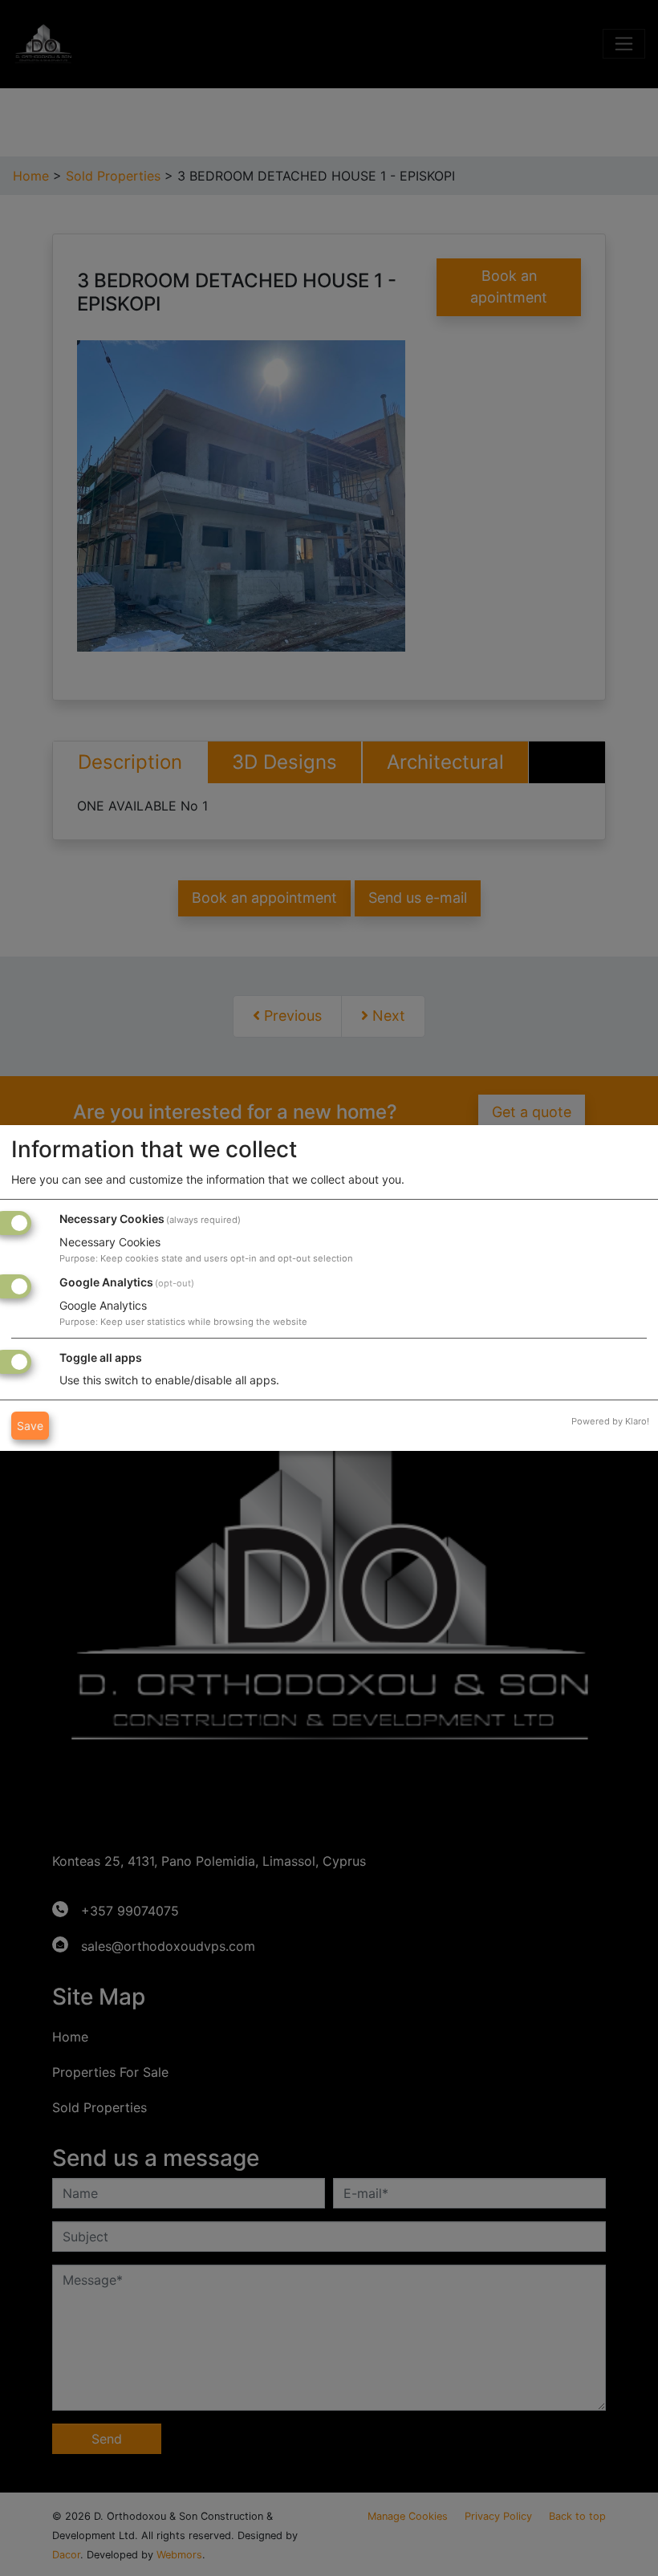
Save (30, 1426)
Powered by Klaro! (610, 1421)
